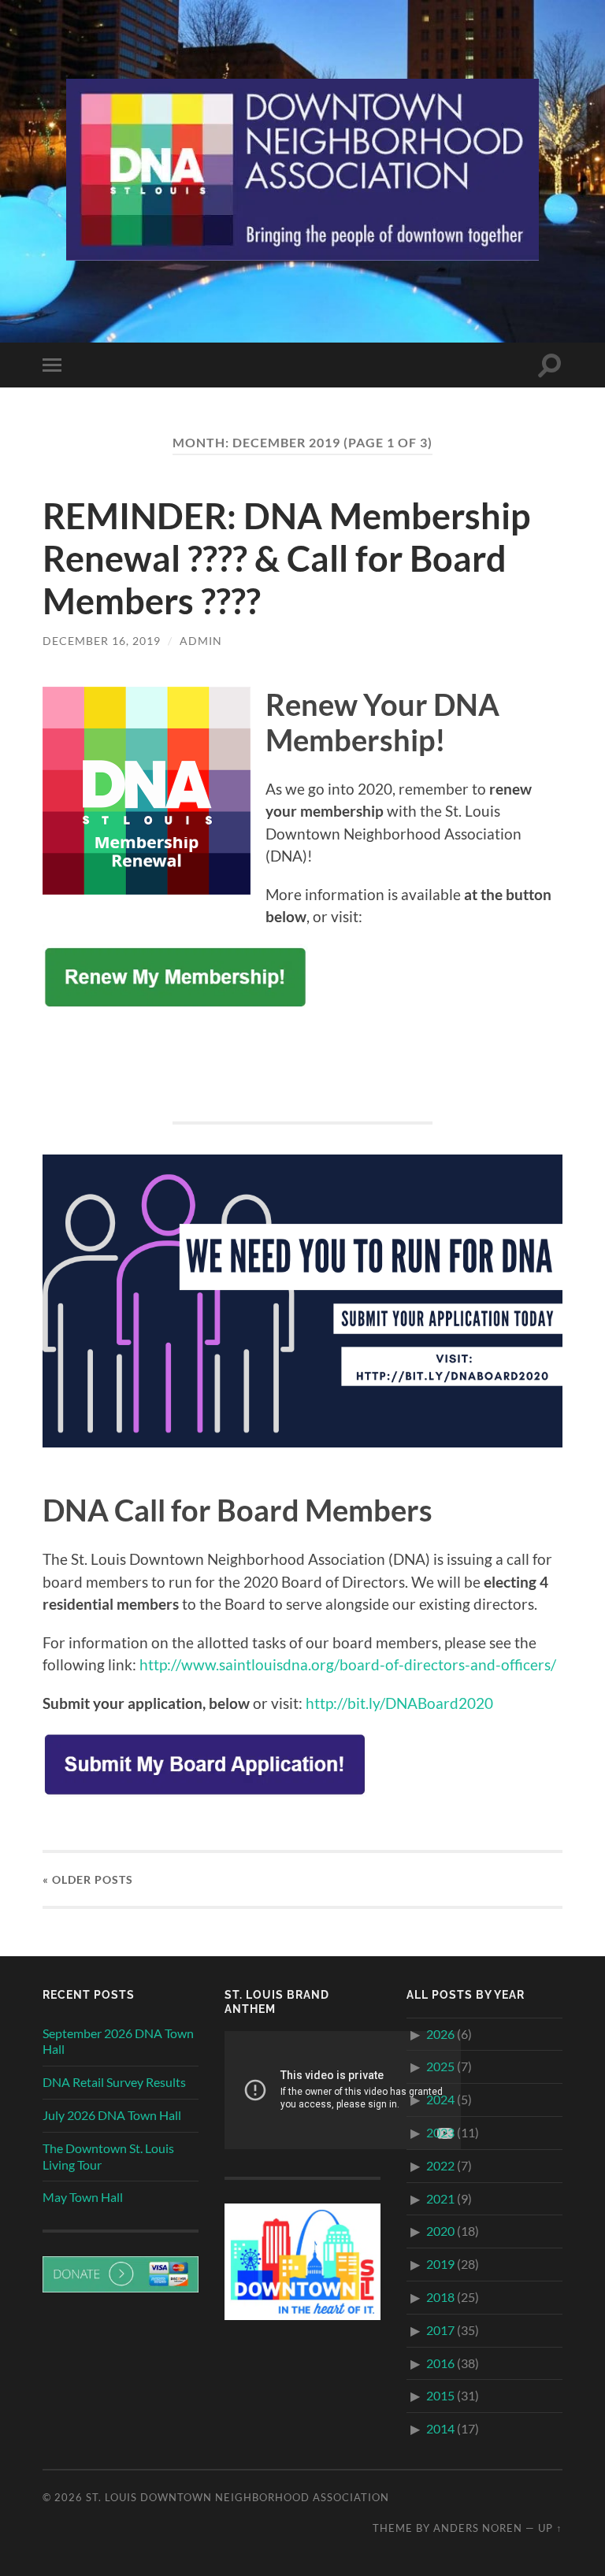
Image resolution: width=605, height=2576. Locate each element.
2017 (440, 2330)
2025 (440, 2066)
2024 (440, 2099)
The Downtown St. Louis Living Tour (108, 2156)
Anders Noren (478, 2528)
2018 (440, 2297)
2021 (440, 2198)
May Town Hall (83, 2197)
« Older (88, 1879)
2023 (440, 2132)
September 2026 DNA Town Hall (118, 2041)
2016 (440, 2363)
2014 (440, 2428)
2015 (440, 2395)
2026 (440, 2034)
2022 (440, 2165)
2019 (440, 2264)
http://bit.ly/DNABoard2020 (399, 1703)
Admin (201, 641)
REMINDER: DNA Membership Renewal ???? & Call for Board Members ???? (286, 558)
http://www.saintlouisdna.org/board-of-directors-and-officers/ (348, 1664)
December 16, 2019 (102, 641)
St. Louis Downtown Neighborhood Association (238, 2497)
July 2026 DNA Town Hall (112, 2115)
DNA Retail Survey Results (114, 2082)
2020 (440, 2231)
